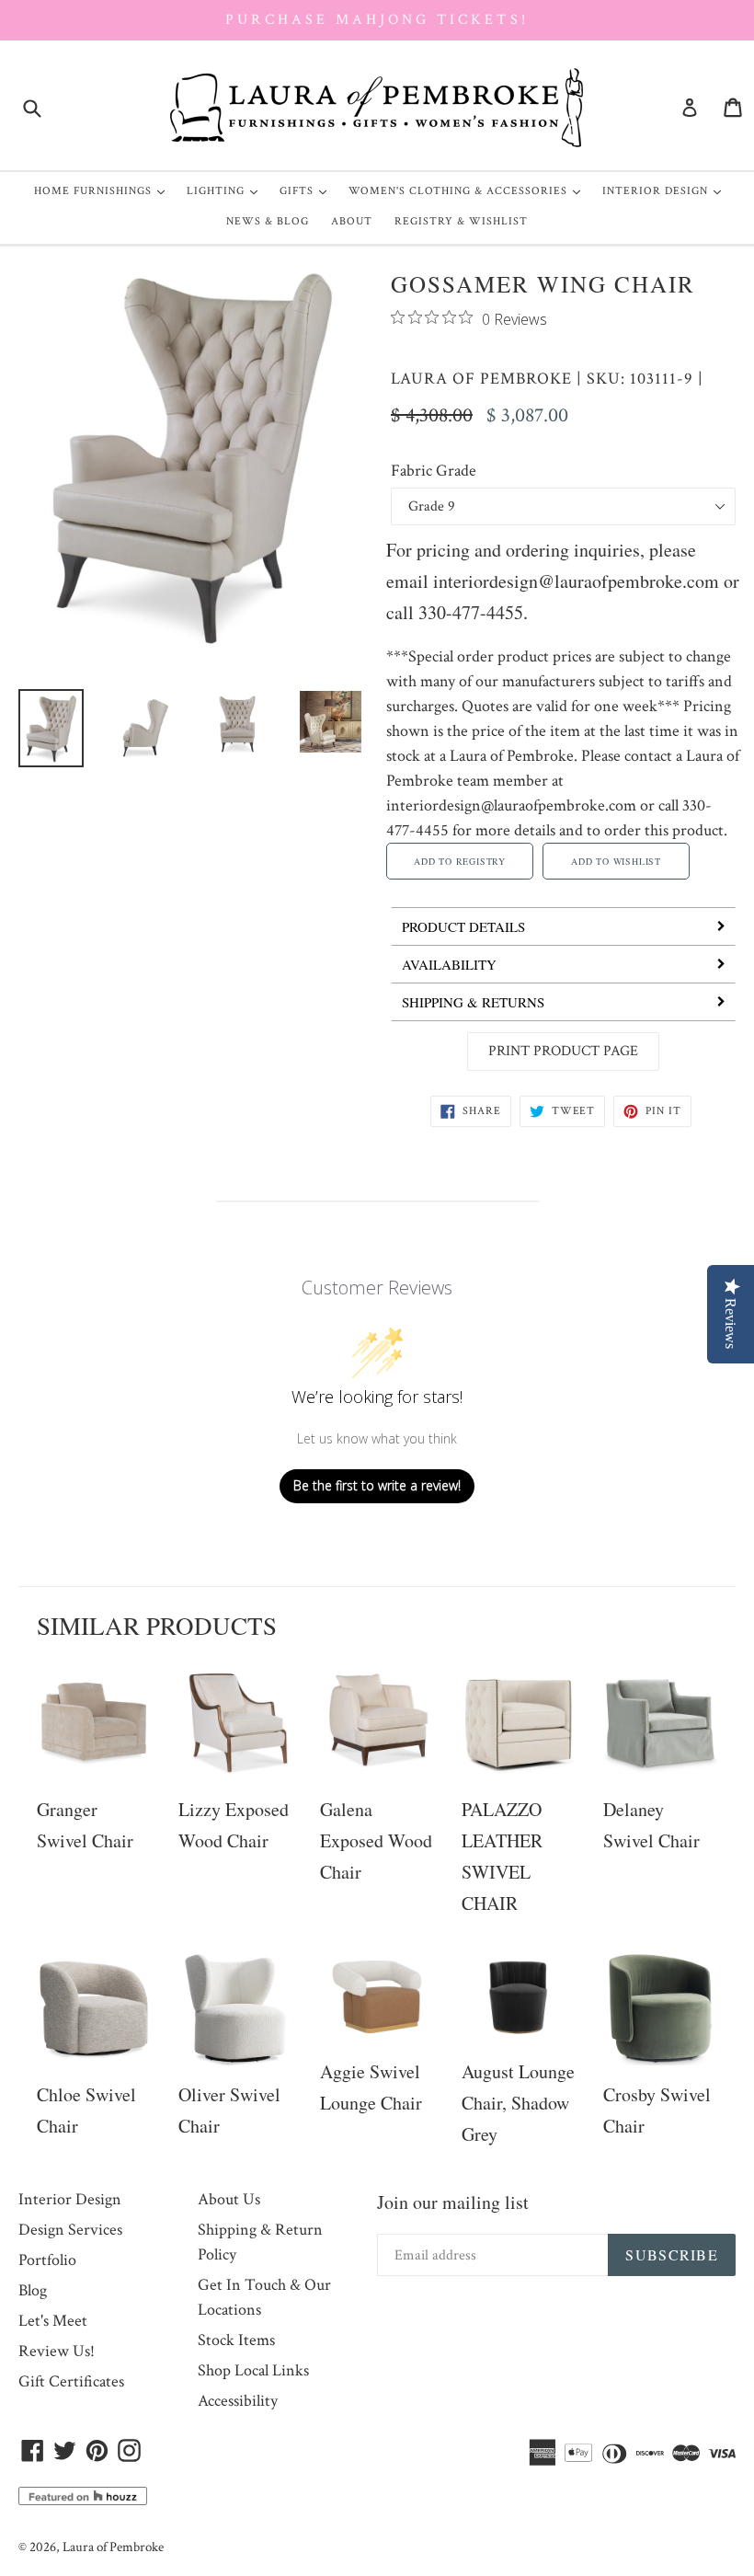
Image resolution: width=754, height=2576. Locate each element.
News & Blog (268, 221)
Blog (33, 2290)
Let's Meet (53, 2321)
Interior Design (666, 190)
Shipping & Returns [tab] (473, 1002)
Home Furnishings (104, 190)
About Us (229, 2199)
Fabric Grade (434, 471)
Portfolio (47, 2260)
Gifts (308, 190)
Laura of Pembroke (481, 379)
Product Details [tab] (463, 926)
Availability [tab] (449, 964)
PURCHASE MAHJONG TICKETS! (377, 20)
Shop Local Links (253, 2370)
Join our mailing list (453, 2202)
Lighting (227, 190)
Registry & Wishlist (461, 221)
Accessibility (238, 2401)
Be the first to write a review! (377, 1485)
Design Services (70, 2230)
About (352, 221)
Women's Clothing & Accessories (469, 190)
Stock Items (236, 2340)
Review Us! (57, 2351)
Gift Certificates (71, 2381)
